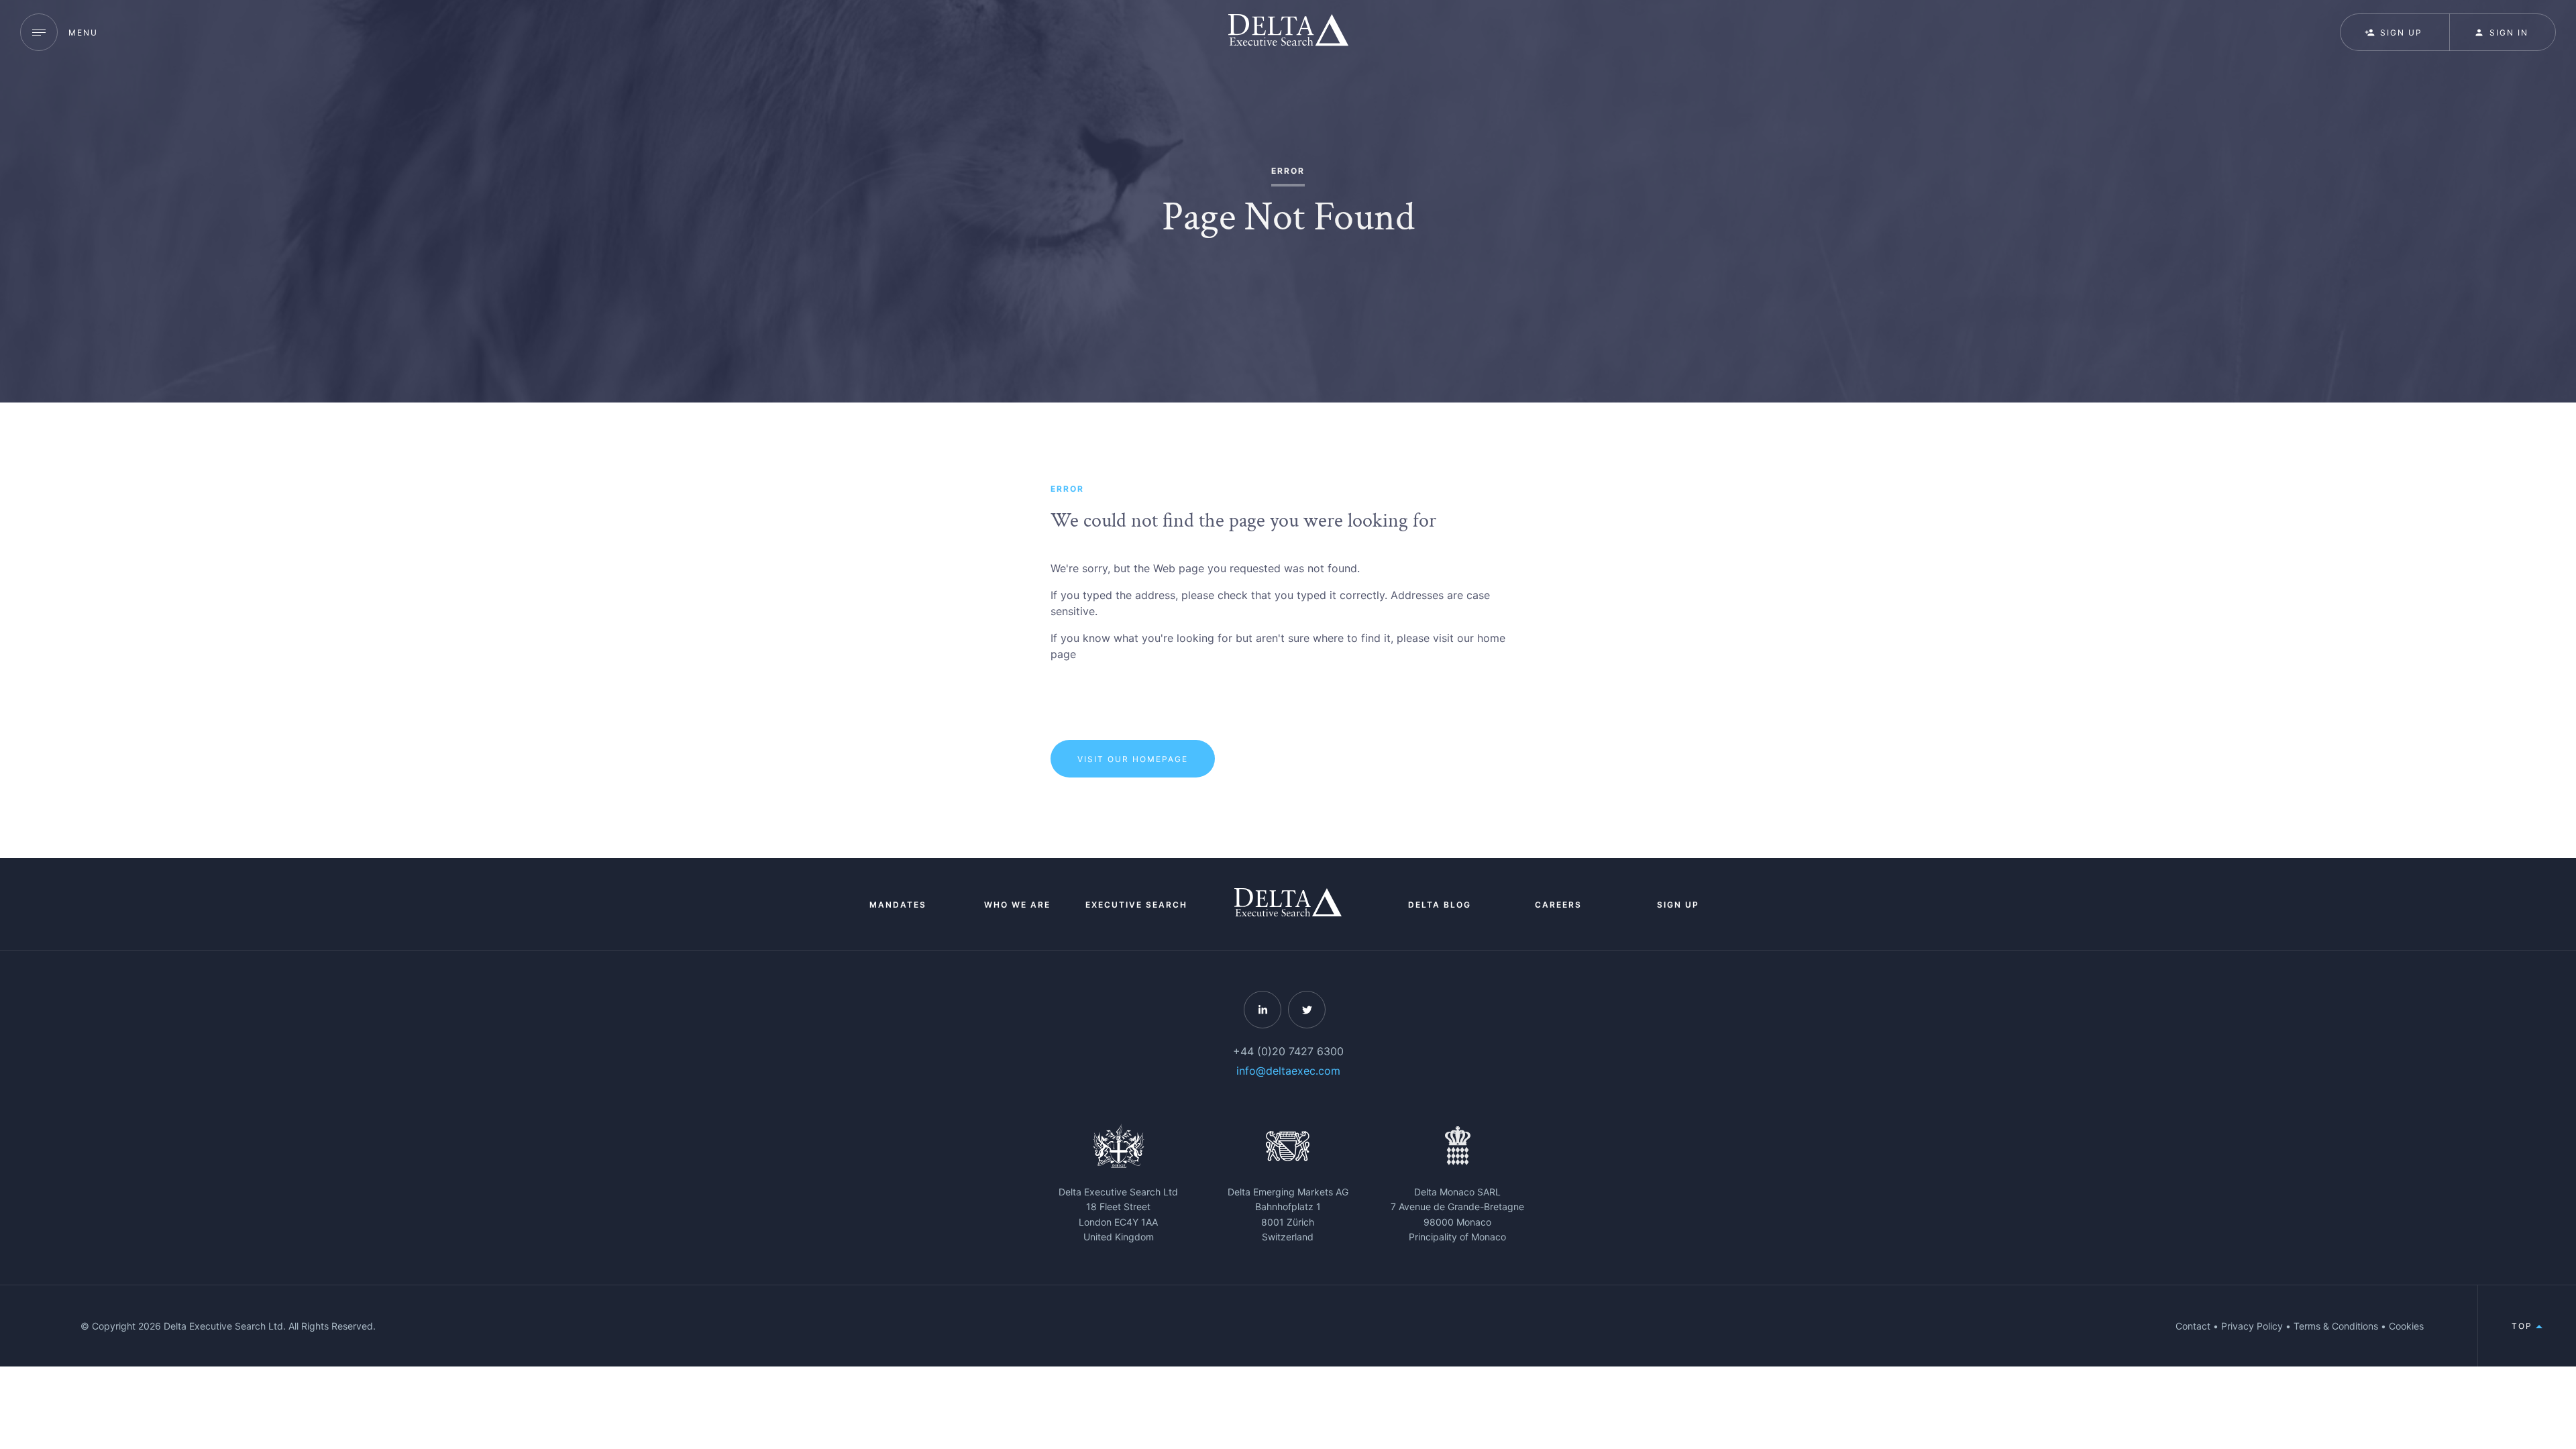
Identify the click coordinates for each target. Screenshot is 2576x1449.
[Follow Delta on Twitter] (1307, 1010)
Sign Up (1678, 905)
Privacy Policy (2252, 1326)
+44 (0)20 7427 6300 (1288, 1051)
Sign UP (2401, 33)
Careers (1558, 905)
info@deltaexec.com (1288, 1071)
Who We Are (1017, 905)
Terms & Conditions (2336, 1326)
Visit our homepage (1133, 759)
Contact (2193, 1326)
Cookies (2406, 1326)
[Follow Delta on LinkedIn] (1263, 1010)
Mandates (898, 905)
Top (2524, 1326)
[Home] (1288, 32)
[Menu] (39, 32)
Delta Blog (1440, 905)
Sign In (2509, 33)
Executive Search (1136, 905)
